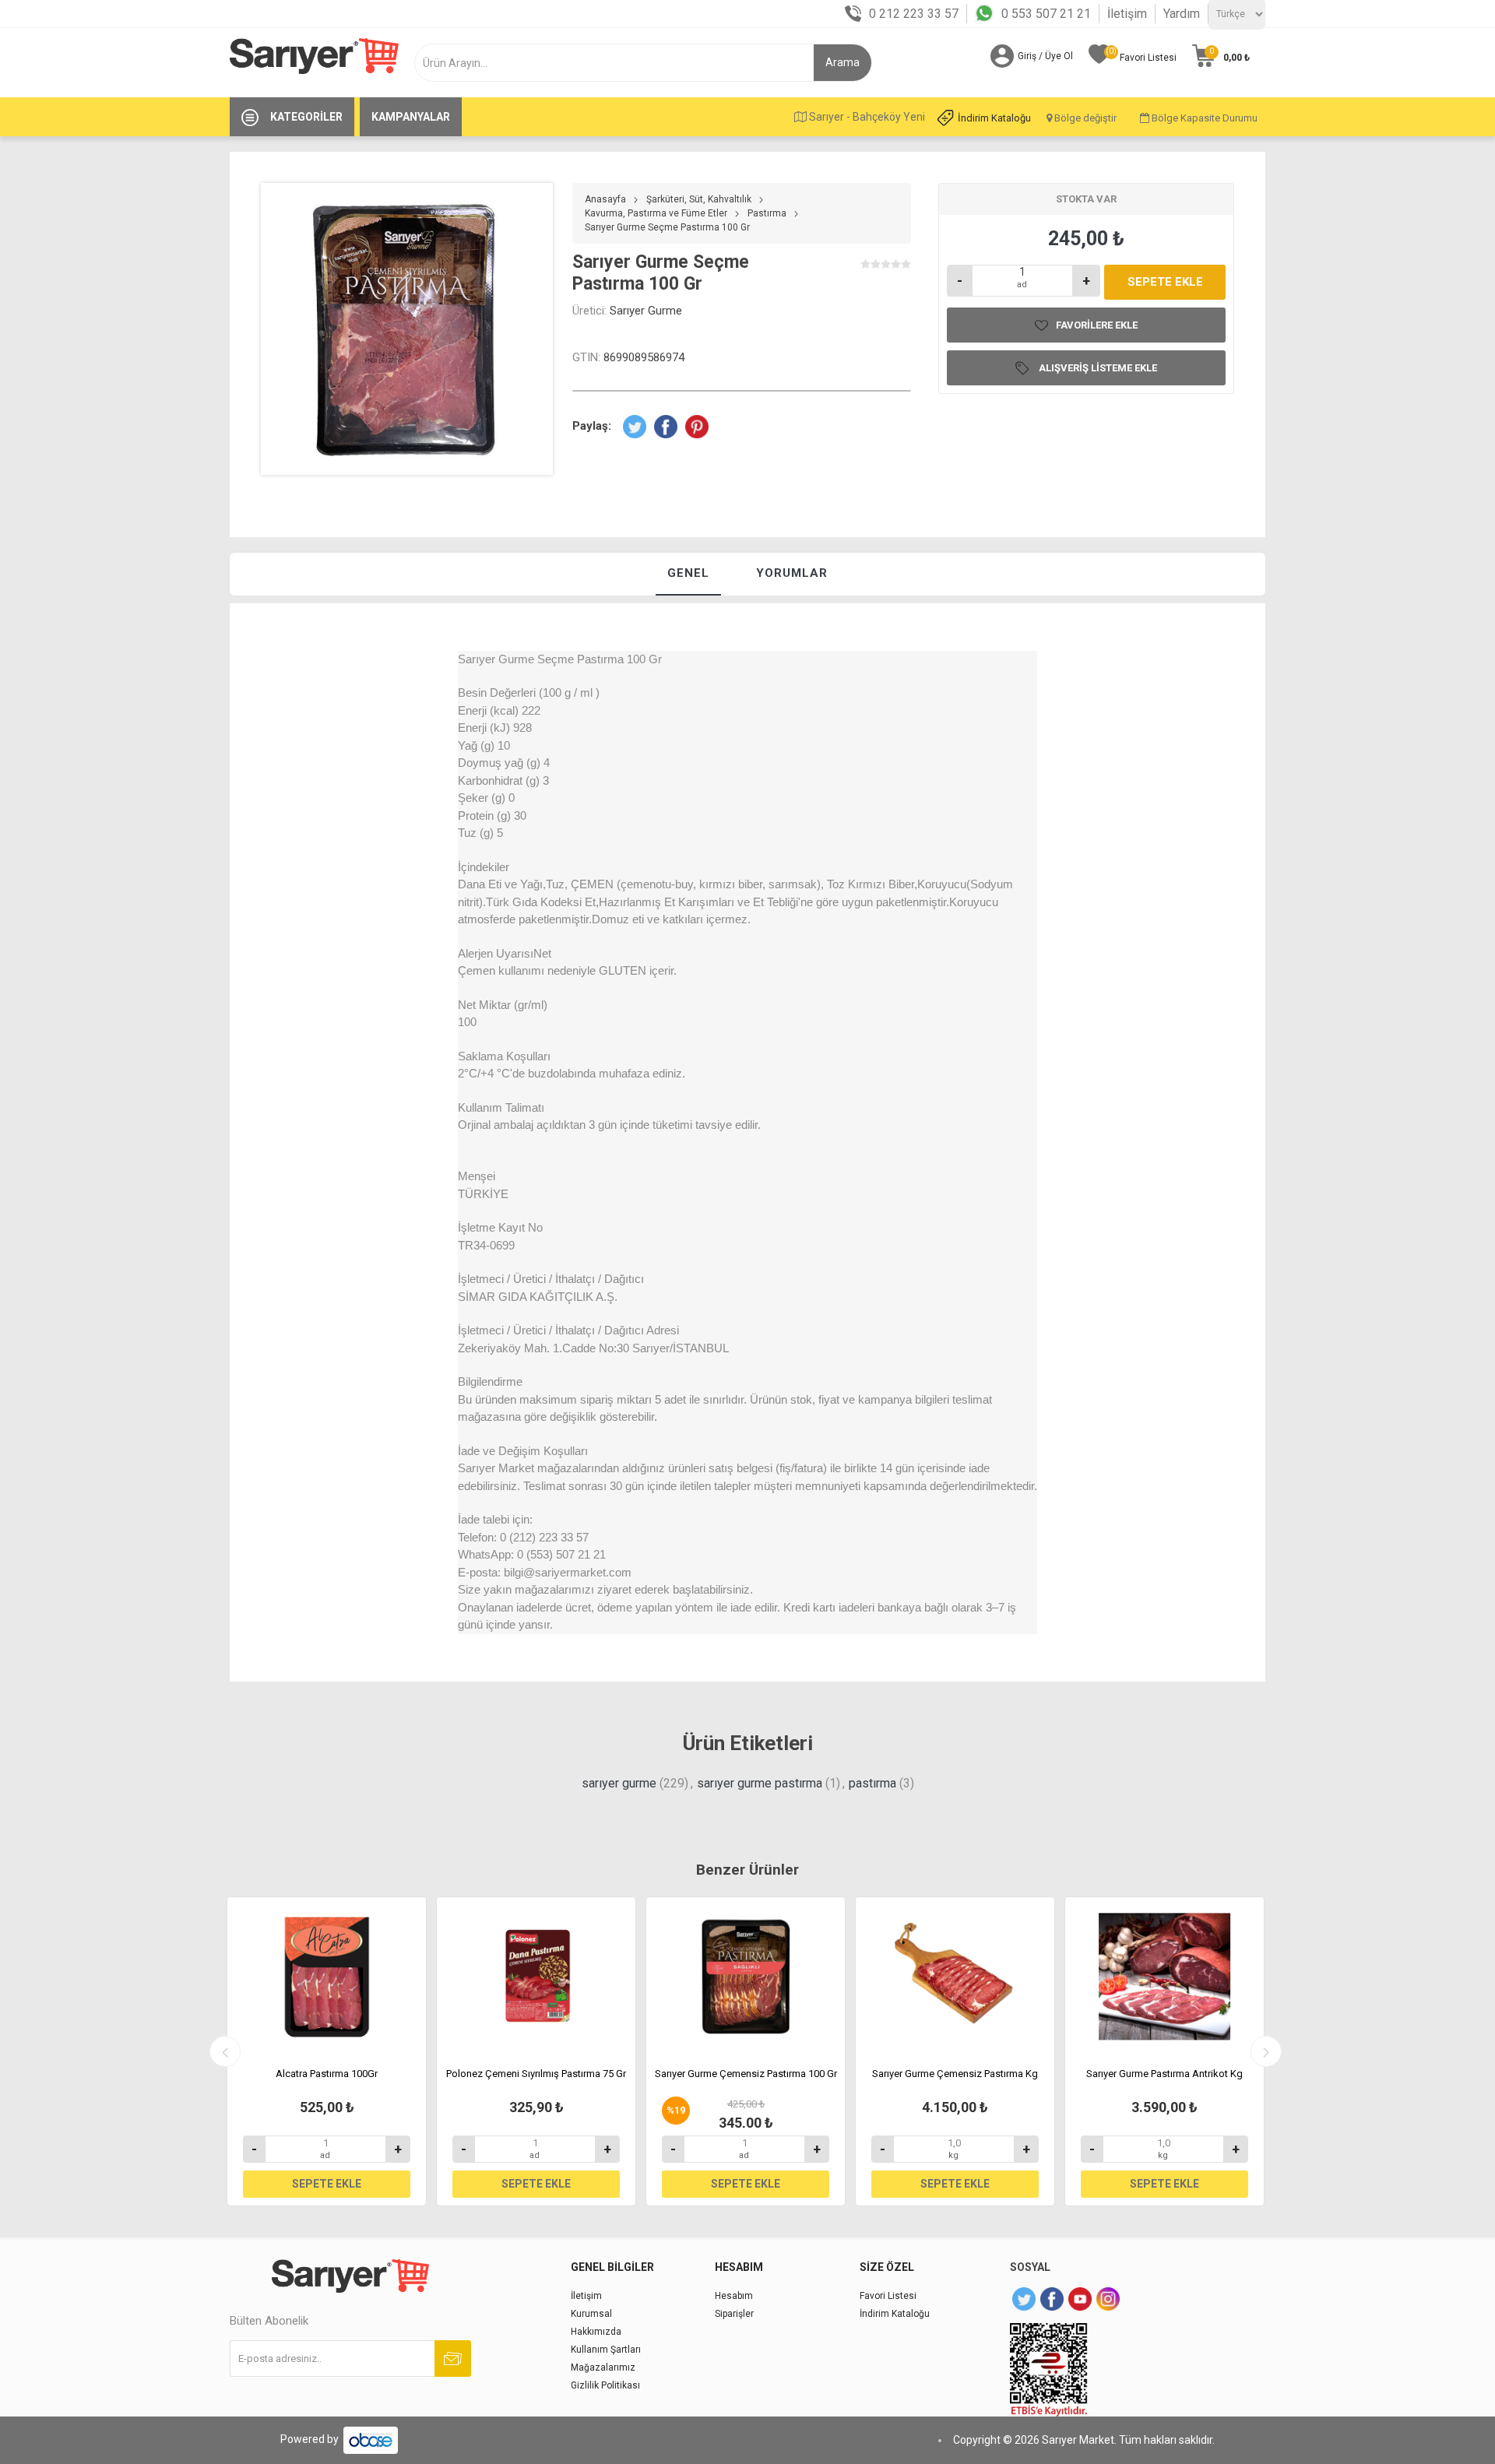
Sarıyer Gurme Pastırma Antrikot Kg (1164, 2074)
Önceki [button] (225, 2051)
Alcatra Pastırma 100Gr (327, 2074)
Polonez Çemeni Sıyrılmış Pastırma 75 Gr (536, 2074)
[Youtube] (1080, 2299)
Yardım (1182, 14)
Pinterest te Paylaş (697, 427)
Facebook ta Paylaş (666, 427)
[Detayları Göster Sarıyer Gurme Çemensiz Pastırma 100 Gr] (746, 1977)
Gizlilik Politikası (605, 2385)
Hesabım (734, 2296)
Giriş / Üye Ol (1045, 56)
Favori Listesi (888, 2296)
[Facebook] (1052, 2299)
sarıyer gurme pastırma (760, 1783)
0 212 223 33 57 (914, 14)
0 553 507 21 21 (1046, 14)
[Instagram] (1108, 2299)
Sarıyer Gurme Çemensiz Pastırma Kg (955, 2074)
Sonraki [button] (1266, 2051)
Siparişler (734, 2314)
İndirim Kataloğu (994, 118)
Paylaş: (592, 426)
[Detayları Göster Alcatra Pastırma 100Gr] (327, 1977)
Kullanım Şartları (606, 2350)
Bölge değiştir (1084, 118)
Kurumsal (591, 2314)
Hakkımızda (596, 2332)
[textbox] (620, 63)
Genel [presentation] (688, 573)
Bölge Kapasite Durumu (1203, 118)
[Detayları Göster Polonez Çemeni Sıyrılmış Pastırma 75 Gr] (536, 1977)
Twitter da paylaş (635, 427)
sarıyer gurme (619, 1783)
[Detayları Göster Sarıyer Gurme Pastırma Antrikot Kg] (1164, 1977)
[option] (327, 2051)
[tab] (688, 574)
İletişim (1127, 14)
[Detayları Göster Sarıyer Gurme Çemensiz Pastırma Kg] (955, 1977)
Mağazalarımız (603, 2367)
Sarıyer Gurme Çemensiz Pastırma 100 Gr (746, 2074)
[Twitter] (1024, 2299)
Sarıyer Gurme (646, 311)
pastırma (872, 1783)
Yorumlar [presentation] (792, 573)
